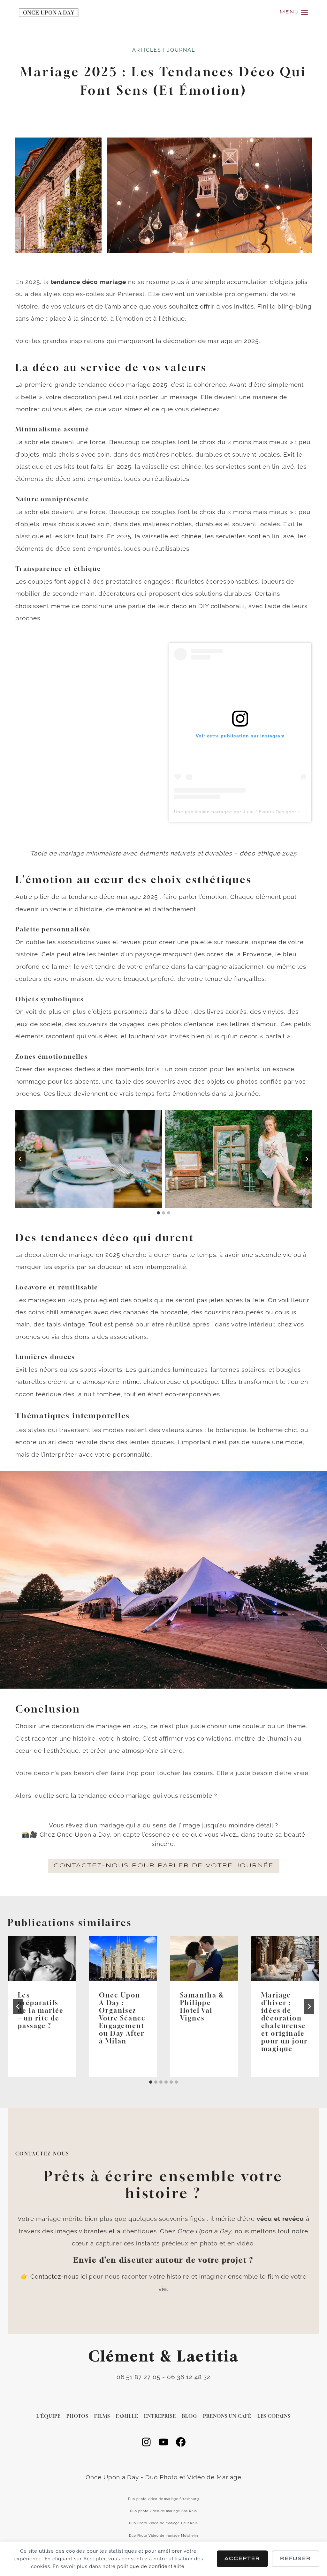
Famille (127, 2416)
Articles (147, 50)
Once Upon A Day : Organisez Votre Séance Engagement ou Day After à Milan (122, 2018)
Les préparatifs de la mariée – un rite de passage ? (41, 2010)
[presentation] (42, 1959)
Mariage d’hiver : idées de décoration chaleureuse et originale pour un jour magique (285, 2022)
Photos (77, 2416)
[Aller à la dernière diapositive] (20, 1159)
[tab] (158, 1213)
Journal (181, 50)
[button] (89, 1159)
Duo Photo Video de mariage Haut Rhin (164, 2523)
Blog (190, 2416)
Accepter (242, 2559)
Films (102, 2416)
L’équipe (49, 2416)
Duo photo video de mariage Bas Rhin (163, 2511)
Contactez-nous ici (59, 2276)
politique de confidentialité (151, 2566)
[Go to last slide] (18, 2006)
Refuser (296, 2559)
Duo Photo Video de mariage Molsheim (164, 2536)
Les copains (274, 2416)
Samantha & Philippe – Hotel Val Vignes (202, 2007)
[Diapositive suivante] (307, 1159)
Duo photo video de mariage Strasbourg (163, 2499)
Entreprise (160, 2416)
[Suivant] (309, 2006)
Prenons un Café (227, 2416)
